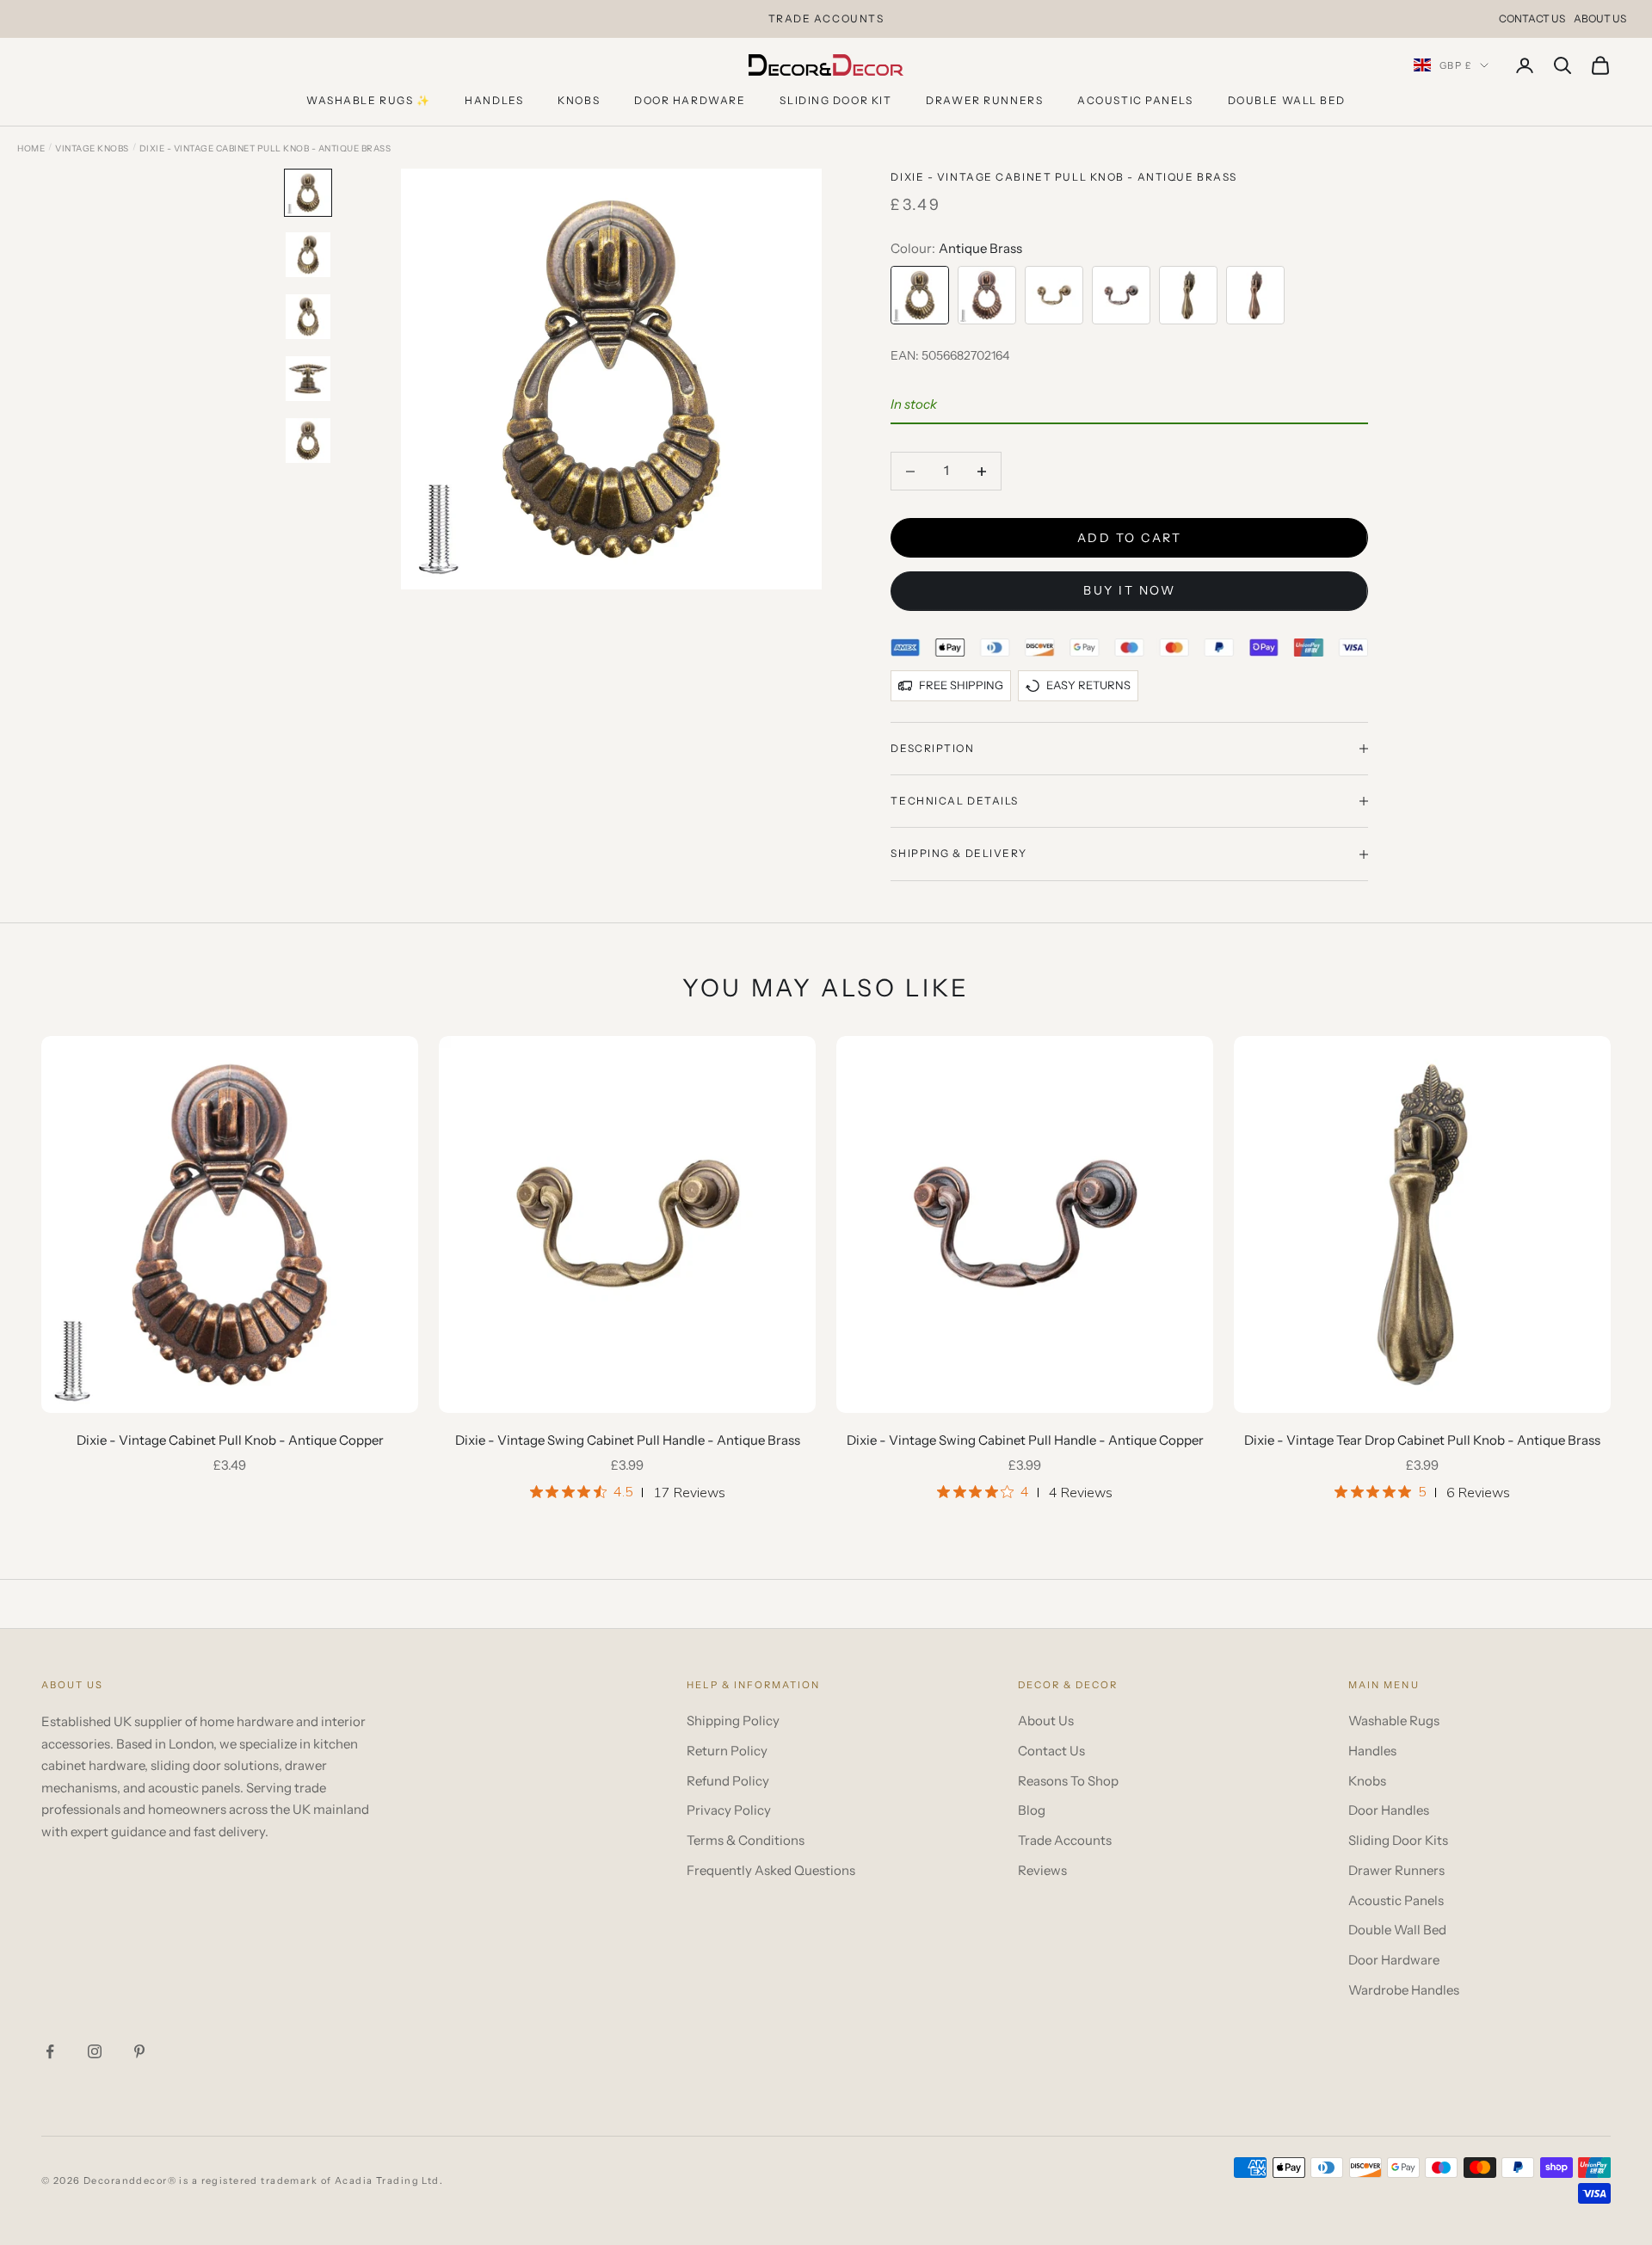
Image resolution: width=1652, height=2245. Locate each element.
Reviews (1042, 1870)
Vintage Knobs (92, 148)
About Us (1600, 19)
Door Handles (1389, 1810)
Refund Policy (728, 1781)
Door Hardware (690, 100)
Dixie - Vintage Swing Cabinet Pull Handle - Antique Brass (628, 1440)
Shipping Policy (733, 1721)
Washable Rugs (1394, 1721)
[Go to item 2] (308, 255)
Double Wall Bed (1287, 100)
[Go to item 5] (308, 441)
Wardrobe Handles (1404, 1990)
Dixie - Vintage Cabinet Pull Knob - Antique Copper (230, 1440)
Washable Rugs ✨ (368, 100)
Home (31, 148)
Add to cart (1130, 538)
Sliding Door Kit (835, 100)
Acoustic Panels (1135, 100)
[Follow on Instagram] (95, 2051)
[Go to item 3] (308, 317)
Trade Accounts (1065, 1840)
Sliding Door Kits (1398, 1840)
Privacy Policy (729, 1810)
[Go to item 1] (308, 193)
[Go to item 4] (308, 379)
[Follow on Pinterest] (139, 2051)
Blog (1032, 1810)
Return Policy (727, 1751)
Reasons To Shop (1068, 1781)
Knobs (579, 100)
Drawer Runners (984, 100)
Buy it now (1129, 590)
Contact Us (1532, 19)
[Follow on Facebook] (50, 2051)
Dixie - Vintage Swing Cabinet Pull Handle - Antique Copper (1025, 1440)
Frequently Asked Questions (771, 1870)
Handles (494, 100)
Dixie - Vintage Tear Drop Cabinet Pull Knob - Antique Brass (1422, 1440)
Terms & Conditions (746, 1840)
